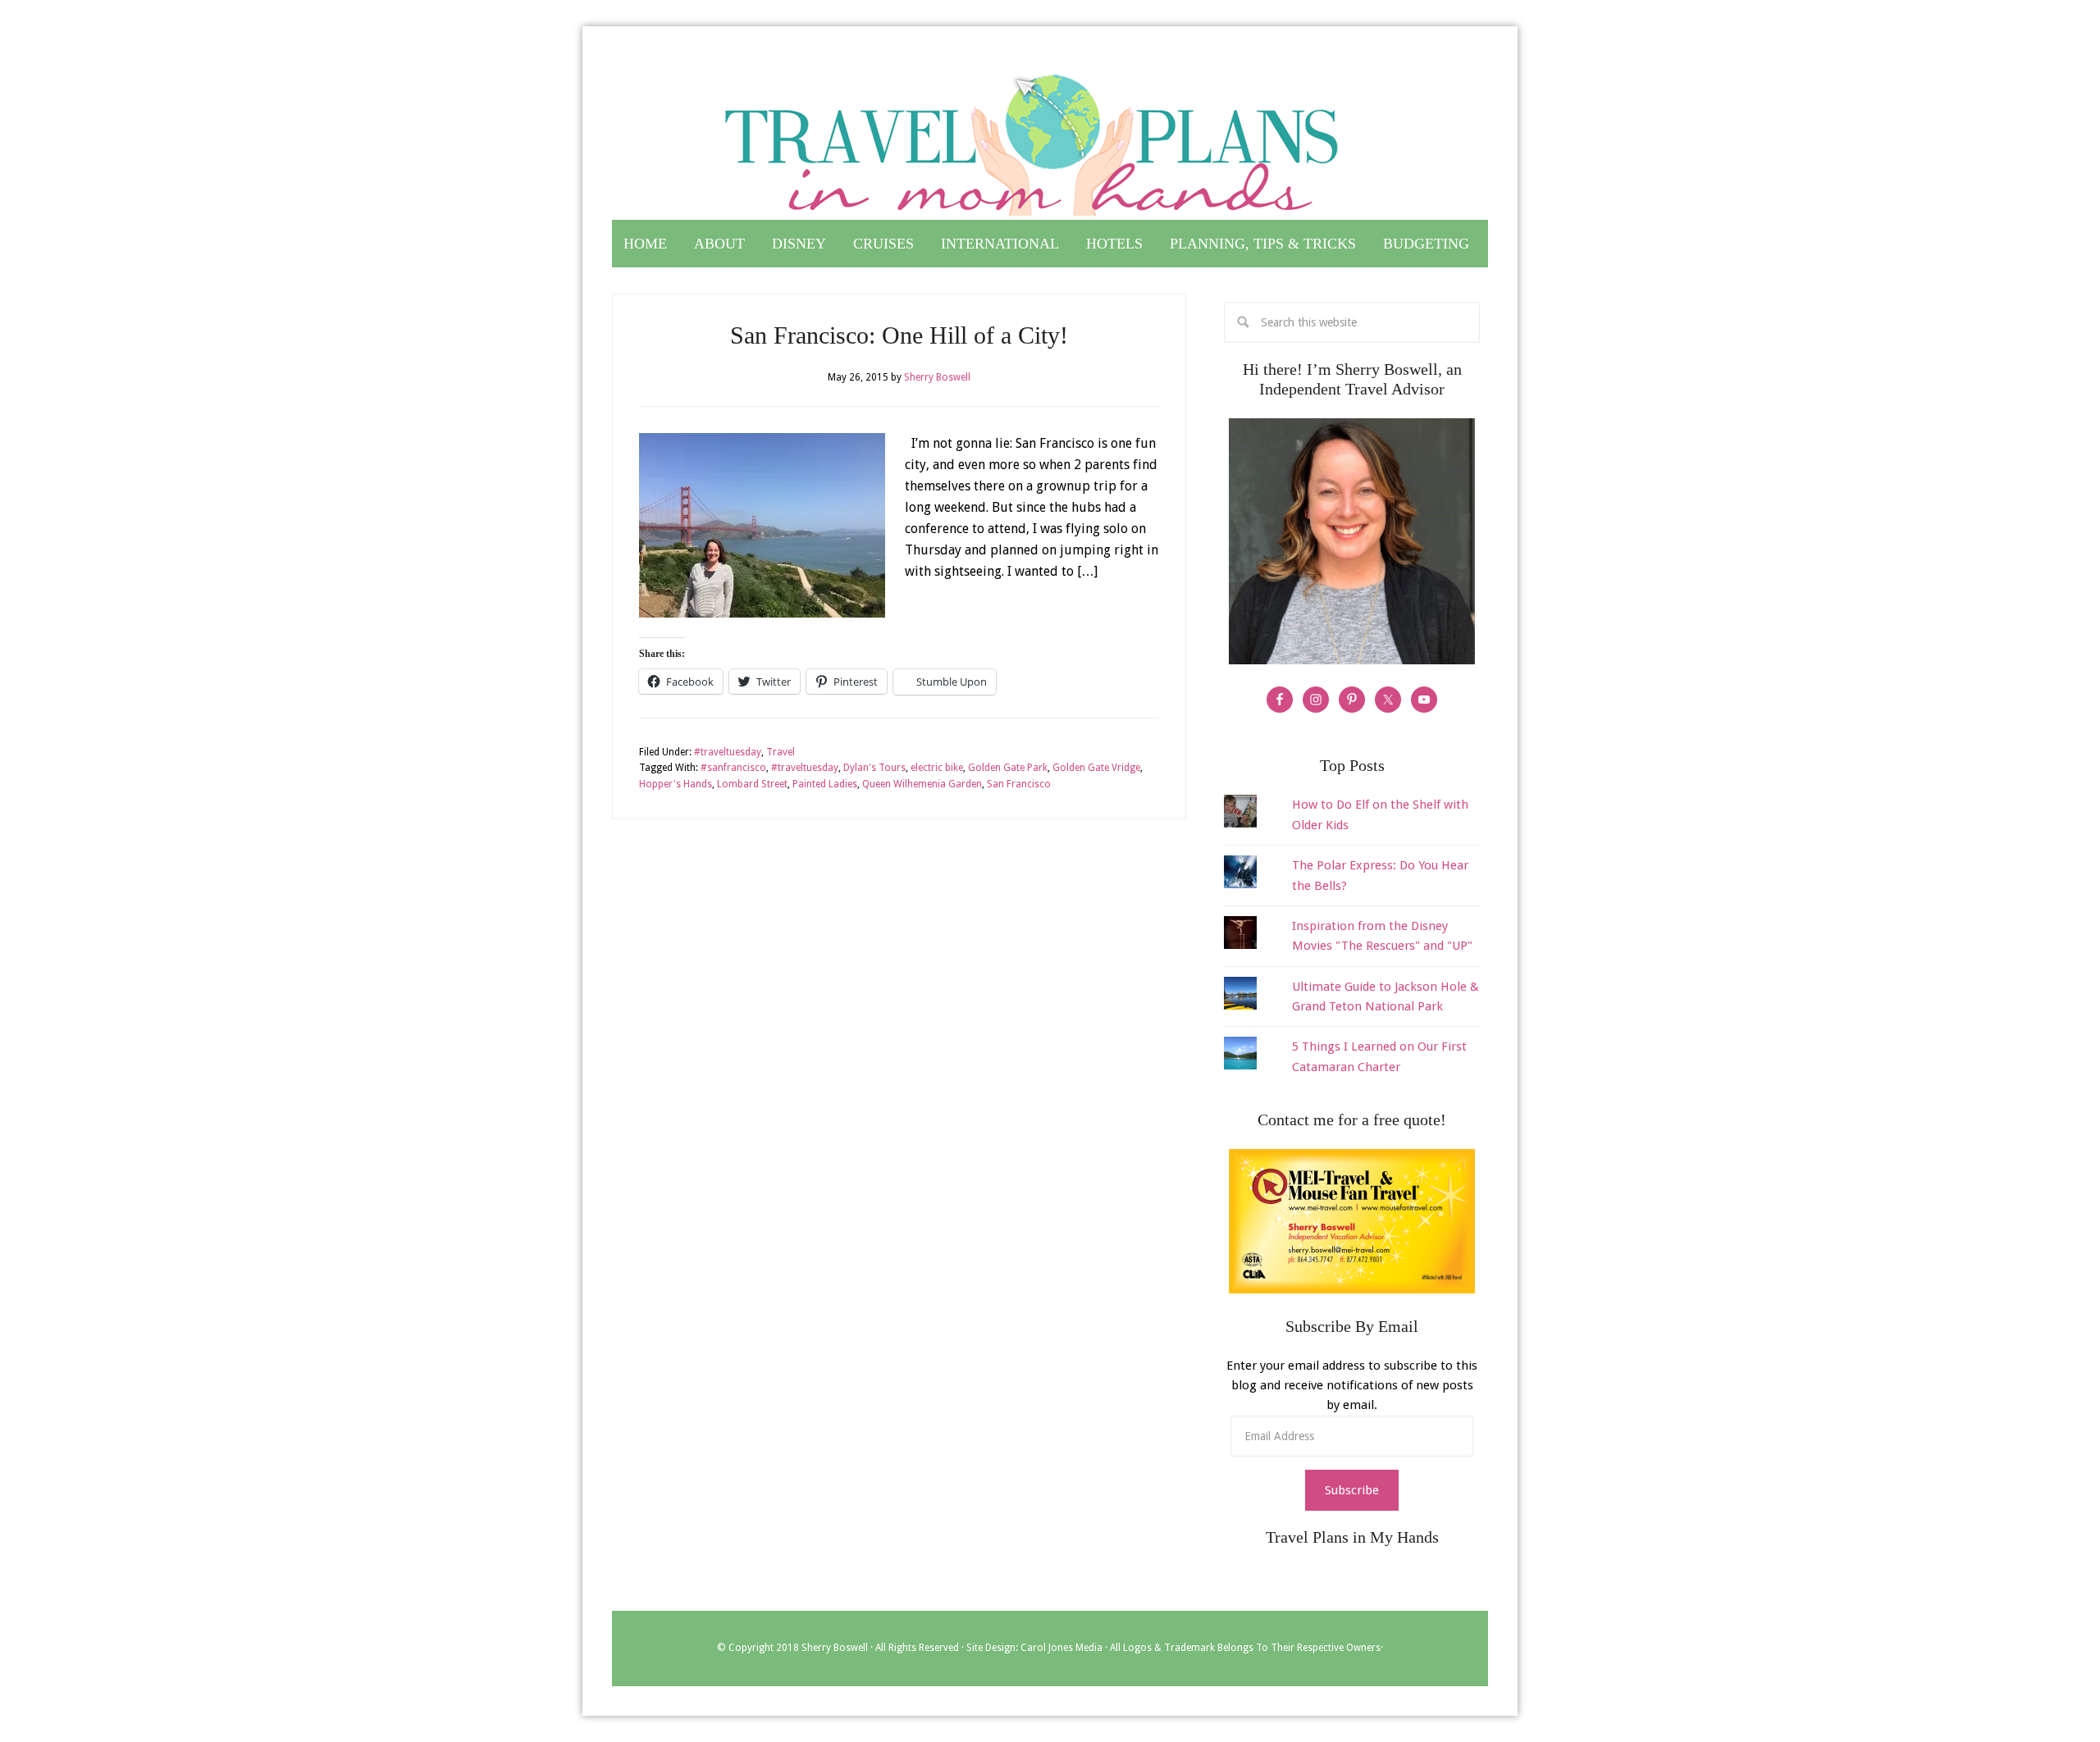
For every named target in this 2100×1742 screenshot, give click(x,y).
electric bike (937, 768)
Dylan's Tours (874, 768)
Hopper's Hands (676, 784)
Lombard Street (752, 784)
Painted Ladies (825, 784)
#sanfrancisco (733, 768)
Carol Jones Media (1061, 1648)
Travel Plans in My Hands (1050, 138)
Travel (781, 752)
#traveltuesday (728, 752)
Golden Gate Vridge (1096, 768)
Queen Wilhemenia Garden (922, 784)
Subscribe (1352, 1490)
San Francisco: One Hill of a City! (899, 335)
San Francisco (1019, 784)
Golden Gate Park (1008, 768)
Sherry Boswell (835, 1648)
